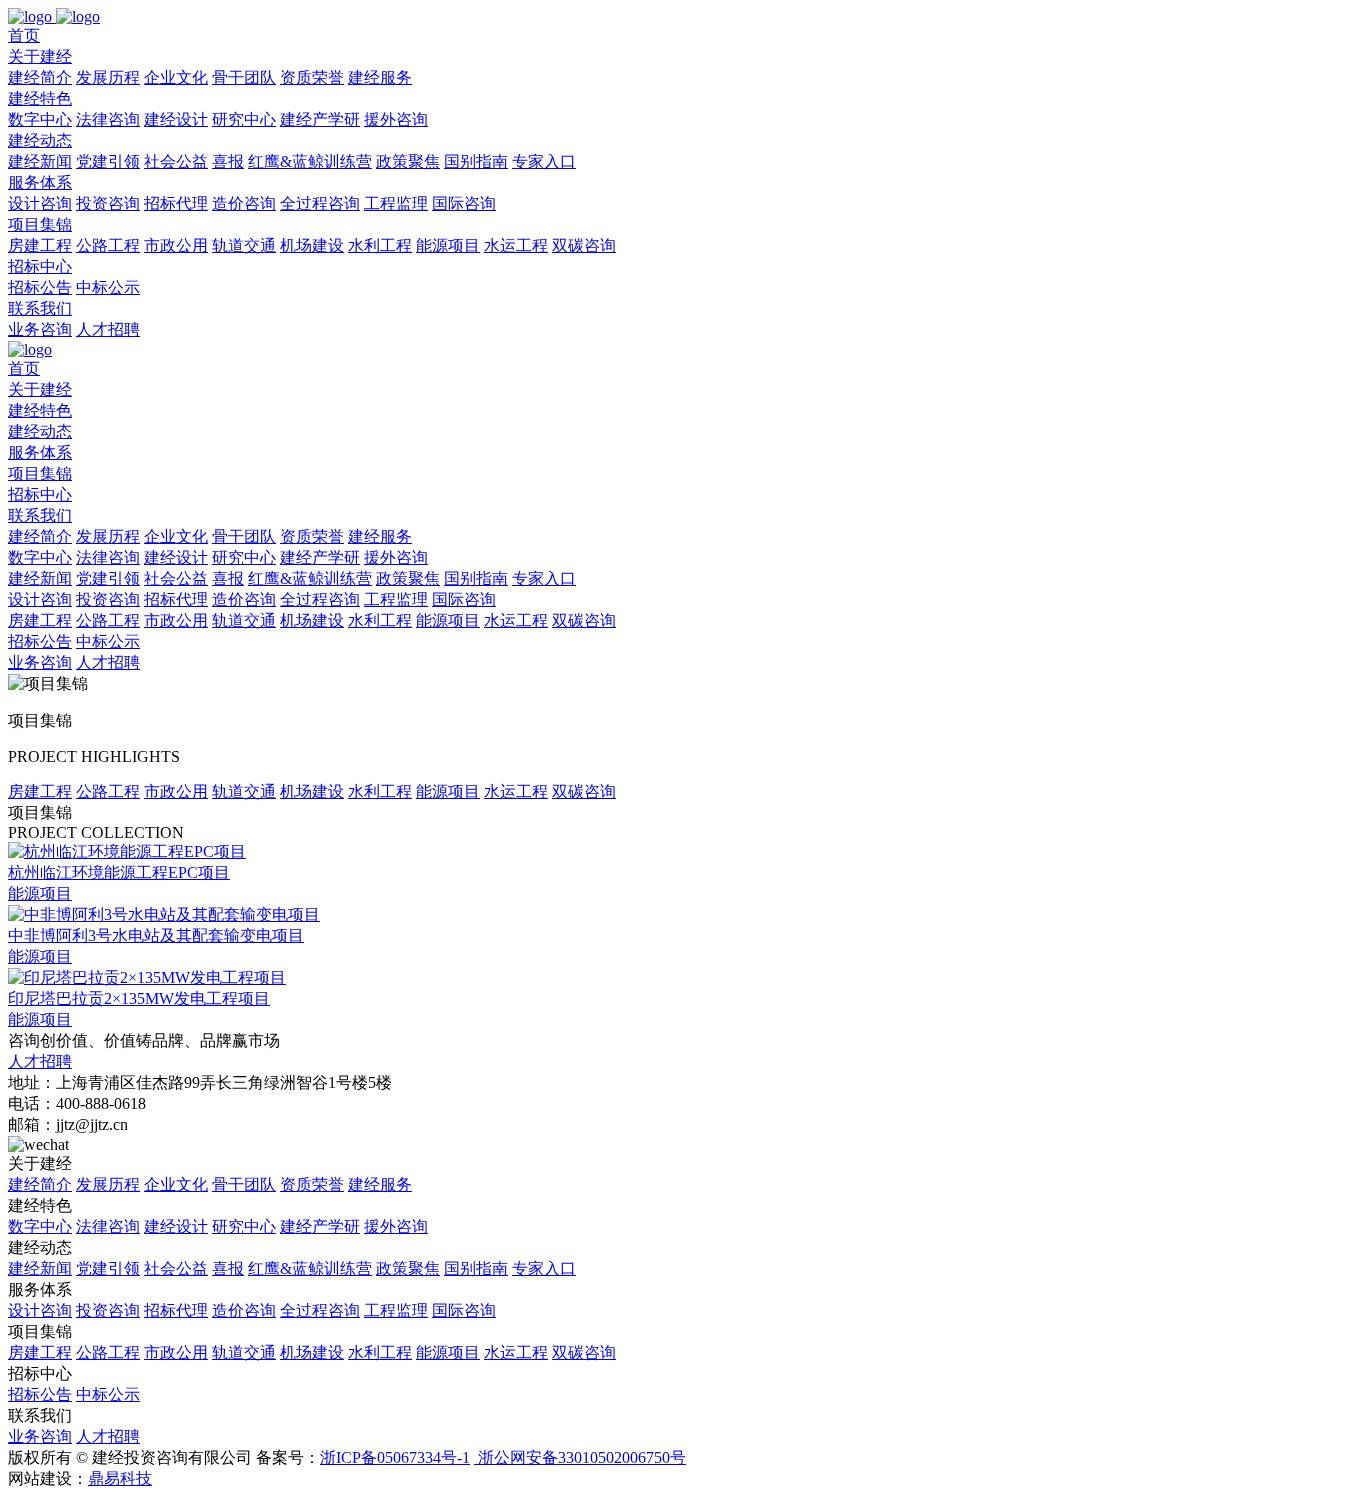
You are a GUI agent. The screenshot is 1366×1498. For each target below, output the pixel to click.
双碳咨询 (584, 245)
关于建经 (40, 389)
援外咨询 (396, 119)
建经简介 (40, 77)
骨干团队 (244, 77)
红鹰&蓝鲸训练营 (310, 161)
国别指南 (476, 161)
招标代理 (176, 203)
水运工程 (516, 245)
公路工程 (108, 245)
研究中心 (244, 119)
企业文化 (176, 77)
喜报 (228, 161)
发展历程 (108, 77)
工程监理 (396, 203)
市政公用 (176, 245)
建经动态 (40, 431)
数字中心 (40, 119)
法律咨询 (108, 119)
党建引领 (108, 161)
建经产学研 (320, 119)
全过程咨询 (320, 203)
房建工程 (40, 245)
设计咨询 (40, 203)
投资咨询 (108, 203)
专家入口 (544, 161)
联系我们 (40, 515)
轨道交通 (244, 245)
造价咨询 (244, 203)
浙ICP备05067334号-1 (395, 1457)
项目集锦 (40, 473)
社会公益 (176, 161)
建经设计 (176, 119)
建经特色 (40, 410)
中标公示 (108, 287)
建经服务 (380, 77)
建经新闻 (40, 161)
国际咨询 (464, 203)
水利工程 (380, 245)
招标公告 (40, 287)
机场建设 (312, 245)
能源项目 (448, 245)
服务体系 (40, 452)
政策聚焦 (408, 161)
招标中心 (40, 494)
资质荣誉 (312, 77)
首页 (24, 368)
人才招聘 (108, 329)
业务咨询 (40, 329)
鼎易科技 (120, 1478)
